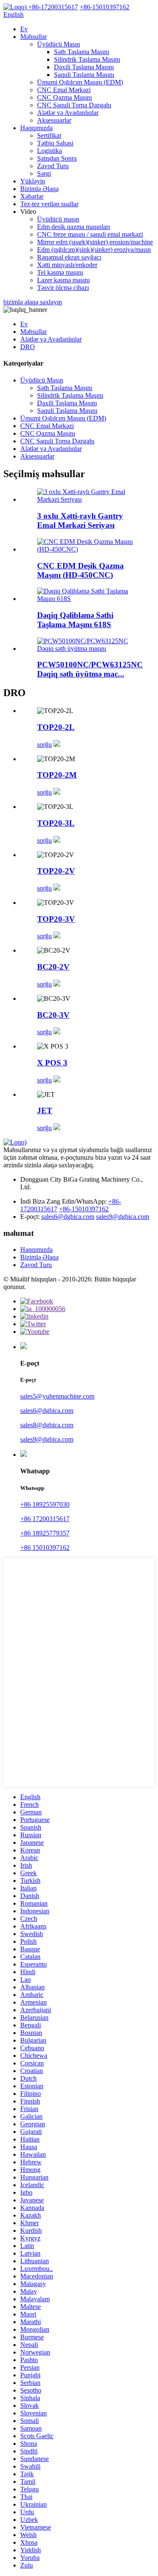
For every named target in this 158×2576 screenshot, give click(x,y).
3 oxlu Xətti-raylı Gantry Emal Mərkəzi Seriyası (80, 520)
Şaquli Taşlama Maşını (84, 75)
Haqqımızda (36, 128)
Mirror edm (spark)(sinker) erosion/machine (95, 242)
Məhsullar (33, 37)
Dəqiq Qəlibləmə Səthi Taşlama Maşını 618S (75, 620)
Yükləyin (33, 181)
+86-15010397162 (84, 1209)
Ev (24, 29)
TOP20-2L (56, 727)
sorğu (44, 744)
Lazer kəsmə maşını (63, 280)
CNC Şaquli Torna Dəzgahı (74, 105)
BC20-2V (53, 967)
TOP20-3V (56, 919)
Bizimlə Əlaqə (39, 189)
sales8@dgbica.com (47, 1425)
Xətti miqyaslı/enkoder (67, 265)
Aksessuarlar (54, 120)
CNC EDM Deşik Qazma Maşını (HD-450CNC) (80, 570)
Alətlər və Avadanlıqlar (68, 113)
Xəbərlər (32, 196)
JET (45, 1110)
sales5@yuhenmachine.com (57, 1396)
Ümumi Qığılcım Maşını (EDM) (80, 82)
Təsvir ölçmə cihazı (63, 288)
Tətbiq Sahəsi (55, 143)
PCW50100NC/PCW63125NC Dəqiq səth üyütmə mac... (90, 669)
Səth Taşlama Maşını (82, 52)
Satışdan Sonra (57, 158)
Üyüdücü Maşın (59, 44)
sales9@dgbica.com (123, 1217)
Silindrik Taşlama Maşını (87, 59)
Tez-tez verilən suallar (49, 204)
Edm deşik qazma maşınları (74, 227)
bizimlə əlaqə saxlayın (33, 302)
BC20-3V (53, 1015)
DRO (28, 347)
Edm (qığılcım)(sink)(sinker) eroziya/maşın (94, 250)
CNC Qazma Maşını (64, 97)
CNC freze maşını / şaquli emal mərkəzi (90, 234)
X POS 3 (52, 1063)
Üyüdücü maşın (58, 219)
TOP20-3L (56, 823)
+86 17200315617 (45, 1519)
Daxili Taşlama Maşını (84, 67)
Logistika (50, 151)
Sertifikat (49, 135)
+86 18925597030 (45, 1504)
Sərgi (44, 173)
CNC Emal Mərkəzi (64, 90)
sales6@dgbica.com (68, 1217)
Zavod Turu (53, 166)
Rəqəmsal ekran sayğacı (69, 257)
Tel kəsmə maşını (60, 272)
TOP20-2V (56, 871)
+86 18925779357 (45, 1533)
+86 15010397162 (45, 1548)
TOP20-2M (57, 775)
